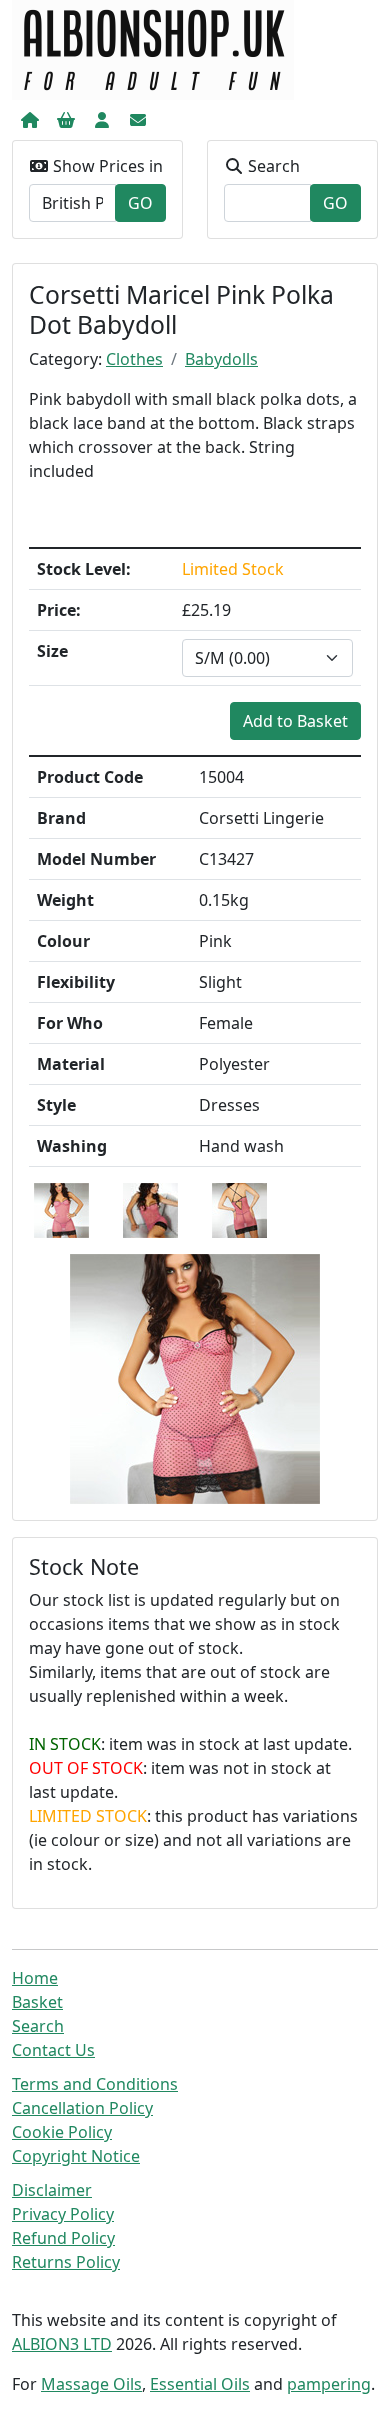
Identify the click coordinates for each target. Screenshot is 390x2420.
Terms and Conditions (95, 2084)
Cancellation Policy (82, 2108)
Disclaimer (52, 2190)
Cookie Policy (62, 2132)
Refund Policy (63, 2238)
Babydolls (221, 359)
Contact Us (53, 2050)
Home (35, 1978)
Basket (37, 2002)
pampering (329, 2384)
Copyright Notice (76, 2156)
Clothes (134, 359)
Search (38, 2026)
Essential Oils (200, 2384)
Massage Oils (91, 2384)
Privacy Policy (63, 2214)
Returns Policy (66, 2262)
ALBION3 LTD (62, 2344)
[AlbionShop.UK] (153, 48)
